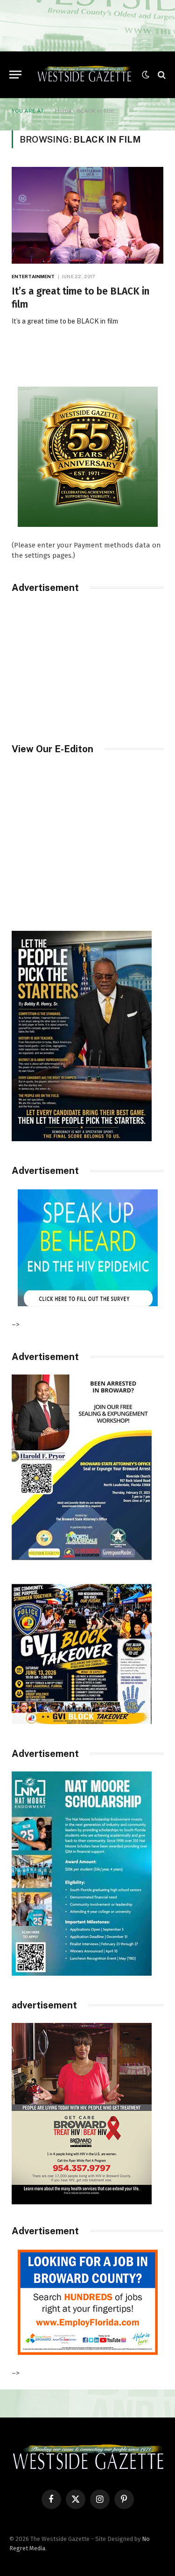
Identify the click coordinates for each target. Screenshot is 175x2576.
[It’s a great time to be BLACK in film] (87, 215)
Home (63, 111)
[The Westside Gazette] (84, 75)
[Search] (161, 75)
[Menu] (15, 75)
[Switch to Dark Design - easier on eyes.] (146, 75)
